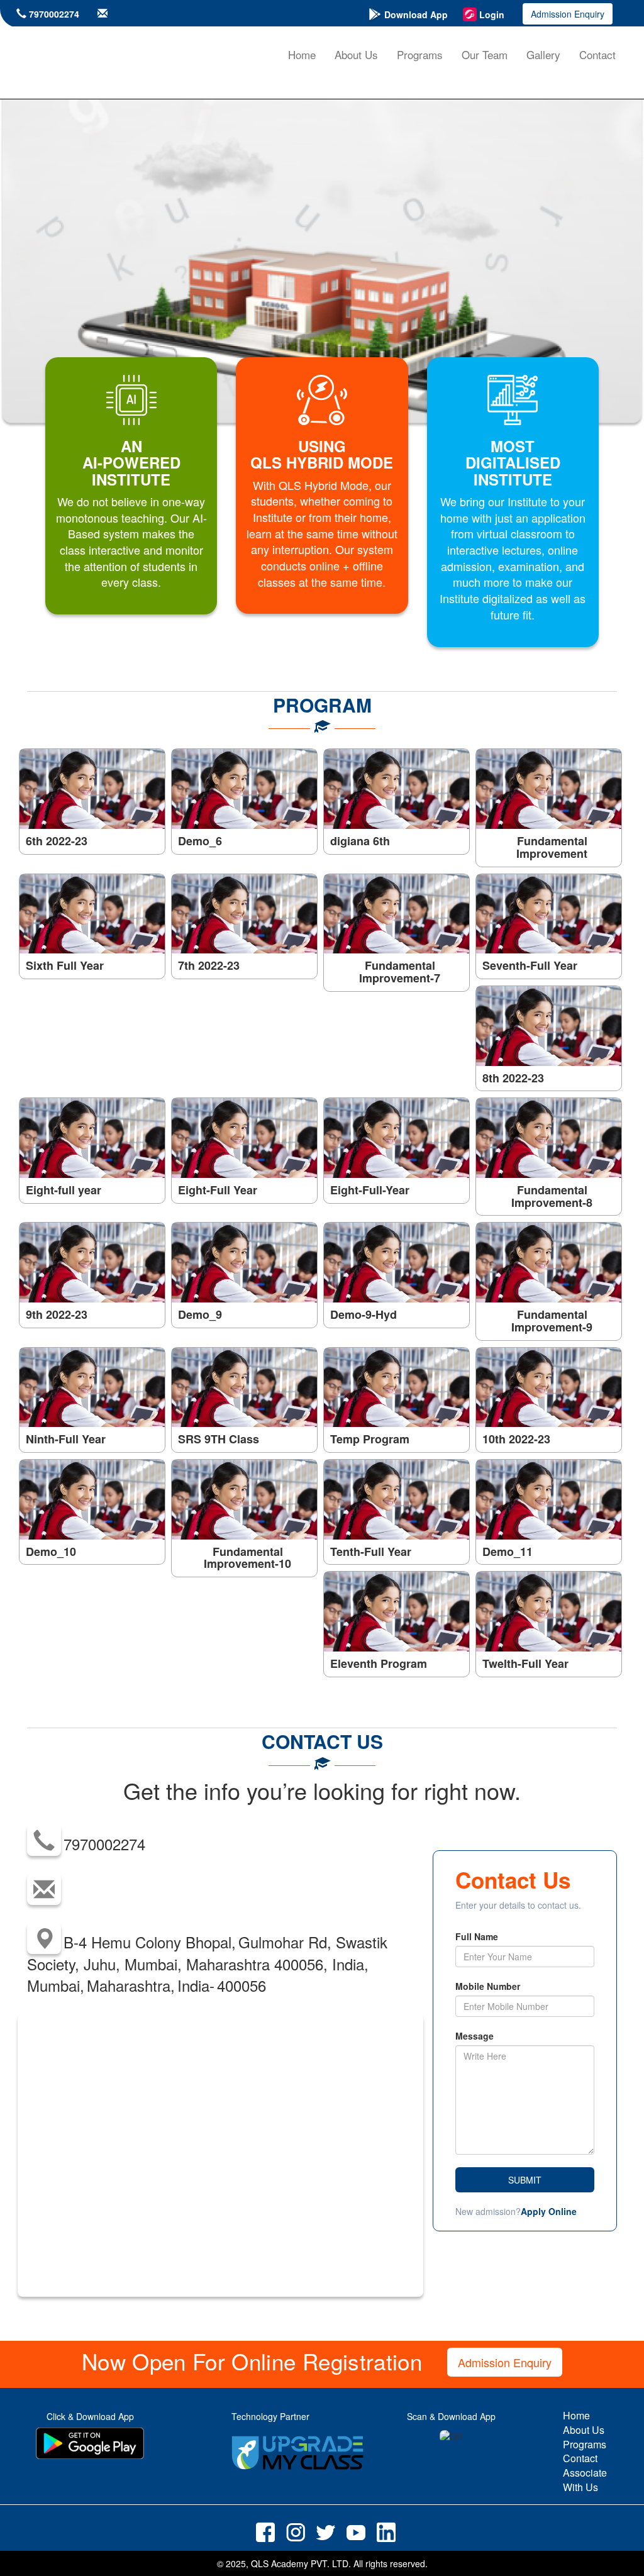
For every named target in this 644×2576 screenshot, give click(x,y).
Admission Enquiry (568, 14)
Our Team (485, 54)
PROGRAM (322, 705)
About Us (356, 54)
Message (475, 2036)
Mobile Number (488, 1986)
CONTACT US (322, 1741)
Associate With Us (585, 2480)
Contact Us (513, 1880)
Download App (416, 14)
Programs (420, 54)
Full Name (477, 1936)
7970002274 (54, 14)
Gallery (543, 54)
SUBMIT (525, 2180)
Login (492, 14)
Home (302, 54)
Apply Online (549, 2211)
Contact (597, 54)
